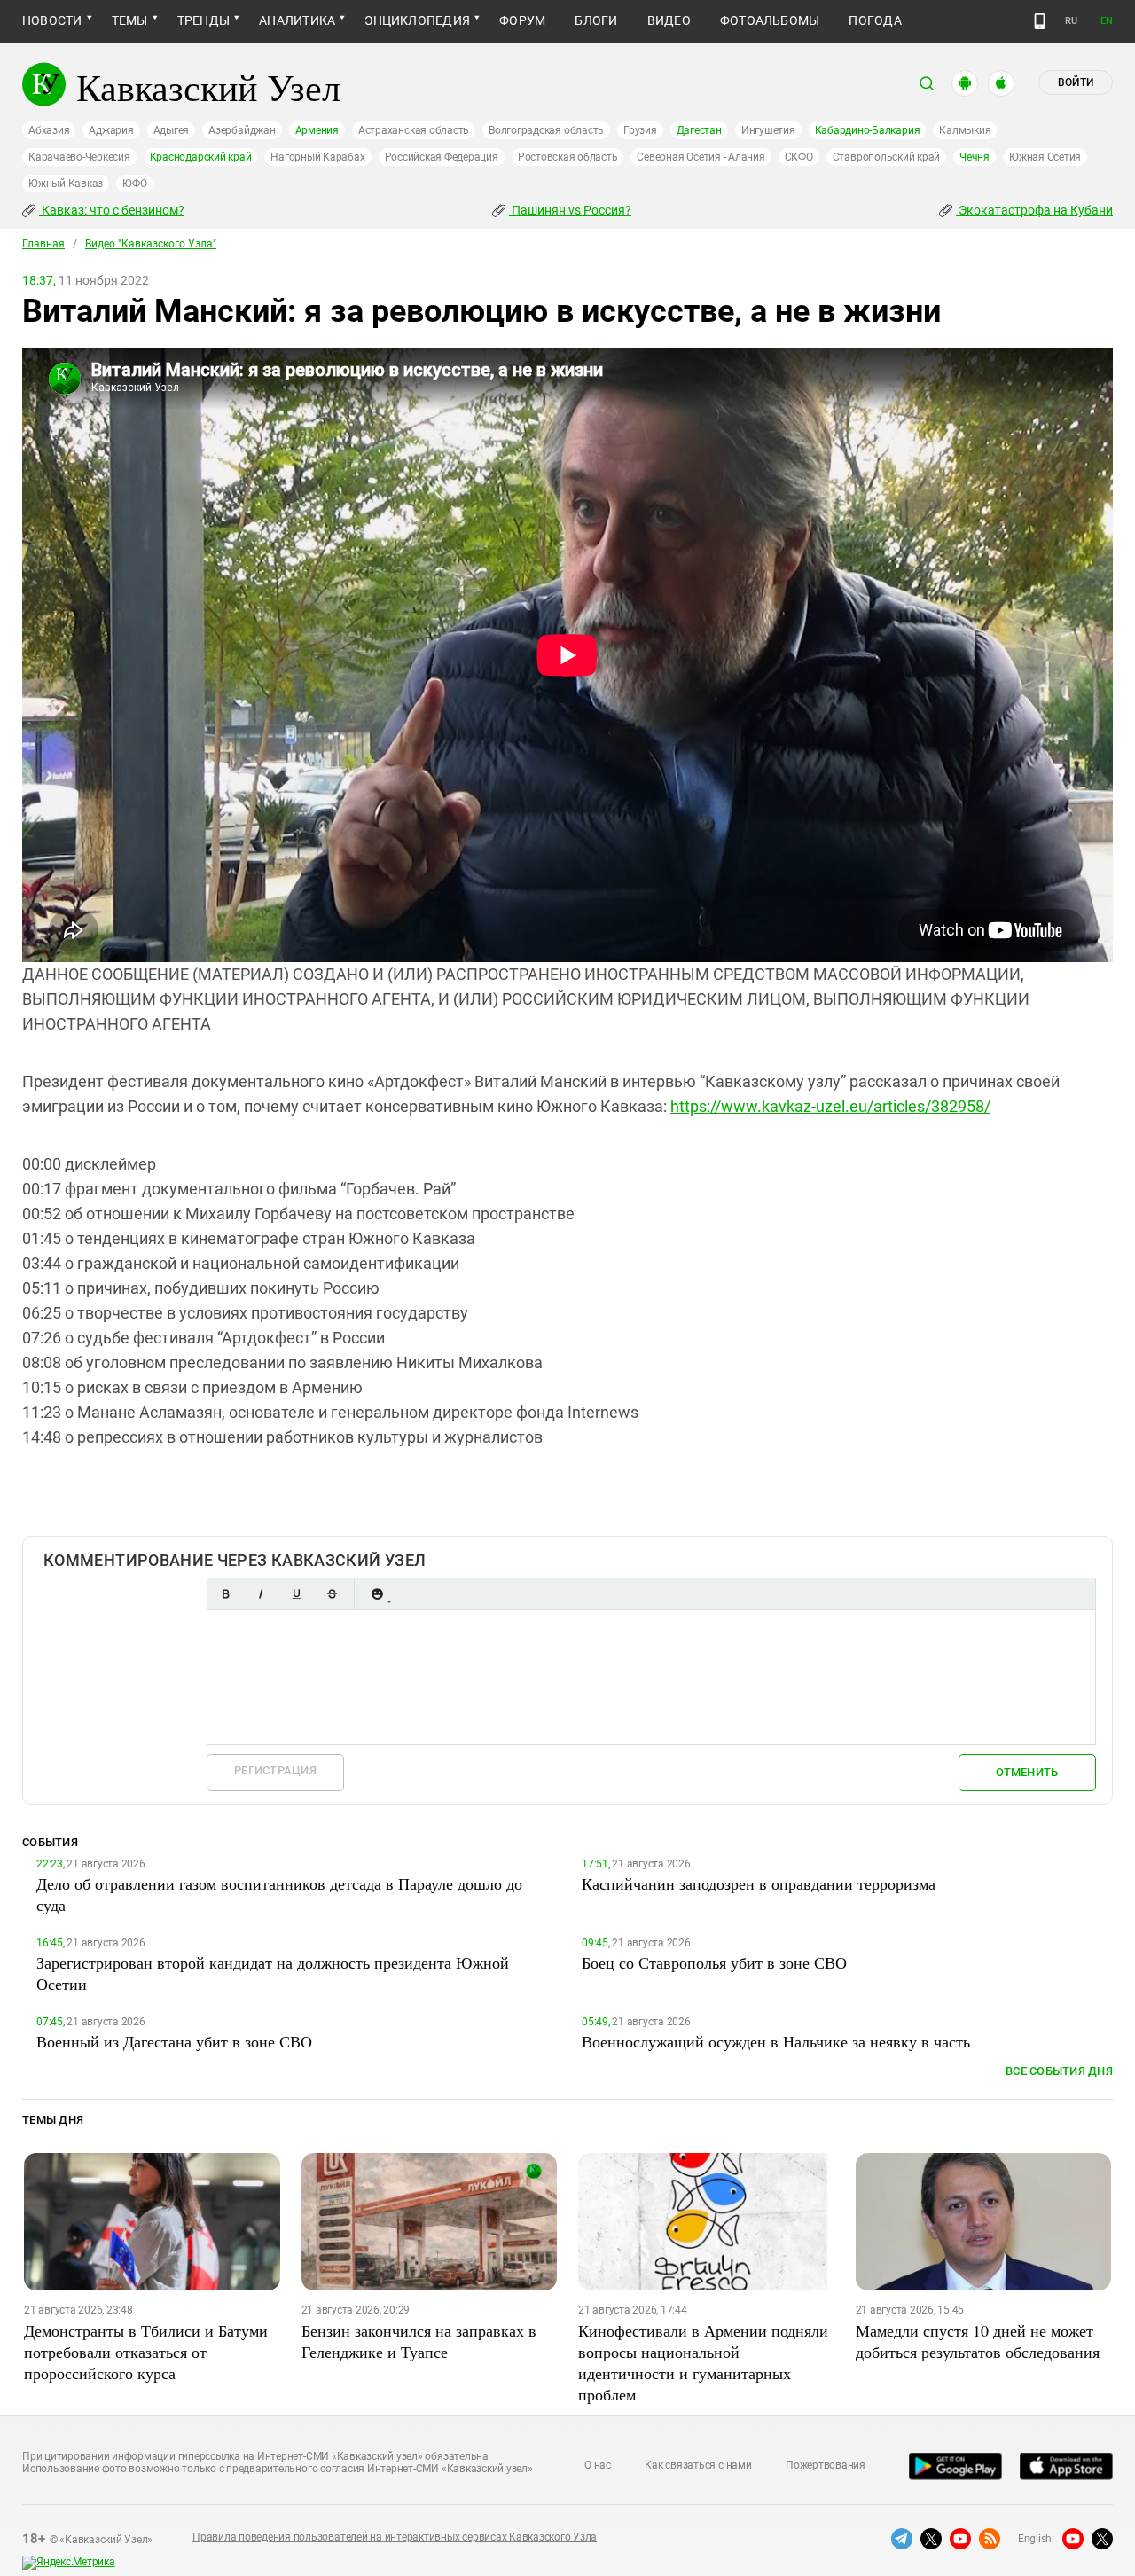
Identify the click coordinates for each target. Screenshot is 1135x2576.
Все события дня (1059, 2071)
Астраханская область (414, 130)
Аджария (111, 130)
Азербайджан (242, 130)
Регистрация (275, 1770)
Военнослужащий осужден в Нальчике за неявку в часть (776, 2041)
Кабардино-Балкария (868, 130)
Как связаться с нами (698, 2465)
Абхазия (49, 130)
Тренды (204, 20)
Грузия (640, 130)
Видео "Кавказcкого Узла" (151, 244)
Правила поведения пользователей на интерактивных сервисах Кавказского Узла (395, 2537)
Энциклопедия (417, 20)
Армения (317, 130)
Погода (875, 20)
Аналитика (297, 20)
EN (1107, 21)
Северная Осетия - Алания (701, 157)
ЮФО (134, 184)
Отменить (1027, 1772)
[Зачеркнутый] (332, 1594)
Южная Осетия (1045, 157)
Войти (1076, 82)
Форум (522, 20)
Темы (130, 20)
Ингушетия (768, 130)
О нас (598, 2465)
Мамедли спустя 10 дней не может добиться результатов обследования (978, 2341)
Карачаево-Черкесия (79, 157)
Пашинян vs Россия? (570, 210)
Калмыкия (965, 130)
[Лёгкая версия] (1040, 21)
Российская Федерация (442, 157)
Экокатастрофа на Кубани (1034, 210)
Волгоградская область (546, 130)
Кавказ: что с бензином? (112, 210)
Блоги (596, 20)
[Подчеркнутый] (296, 1594)
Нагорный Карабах (317, 157)
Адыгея (172, 130)
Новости (52, 20)
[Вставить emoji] (377, 1594)
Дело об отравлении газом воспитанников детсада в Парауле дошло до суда (279, 1894)
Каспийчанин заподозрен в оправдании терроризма (759, 1883)
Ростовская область (568, 157)
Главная (43, 244)
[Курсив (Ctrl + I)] (261, 1594)
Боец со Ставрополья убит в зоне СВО (714, 1962)
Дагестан (699, 130)
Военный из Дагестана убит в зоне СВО (174, 2041)
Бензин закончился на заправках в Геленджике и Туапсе (419, 2341)
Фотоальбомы (770, 20)
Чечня (975, 157)
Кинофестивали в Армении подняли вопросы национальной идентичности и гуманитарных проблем (703, 2362)
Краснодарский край (201, 157)
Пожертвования (826, 2465)
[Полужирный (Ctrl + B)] (225, 1594)
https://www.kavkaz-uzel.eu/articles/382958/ (830, 1106)
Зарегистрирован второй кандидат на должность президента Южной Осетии (273, 1973)
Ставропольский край (886, 157)
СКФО (799, 157)
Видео (669, 20)
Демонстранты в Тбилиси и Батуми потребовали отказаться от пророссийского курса (146, 2352)
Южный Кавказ (66, 184)
